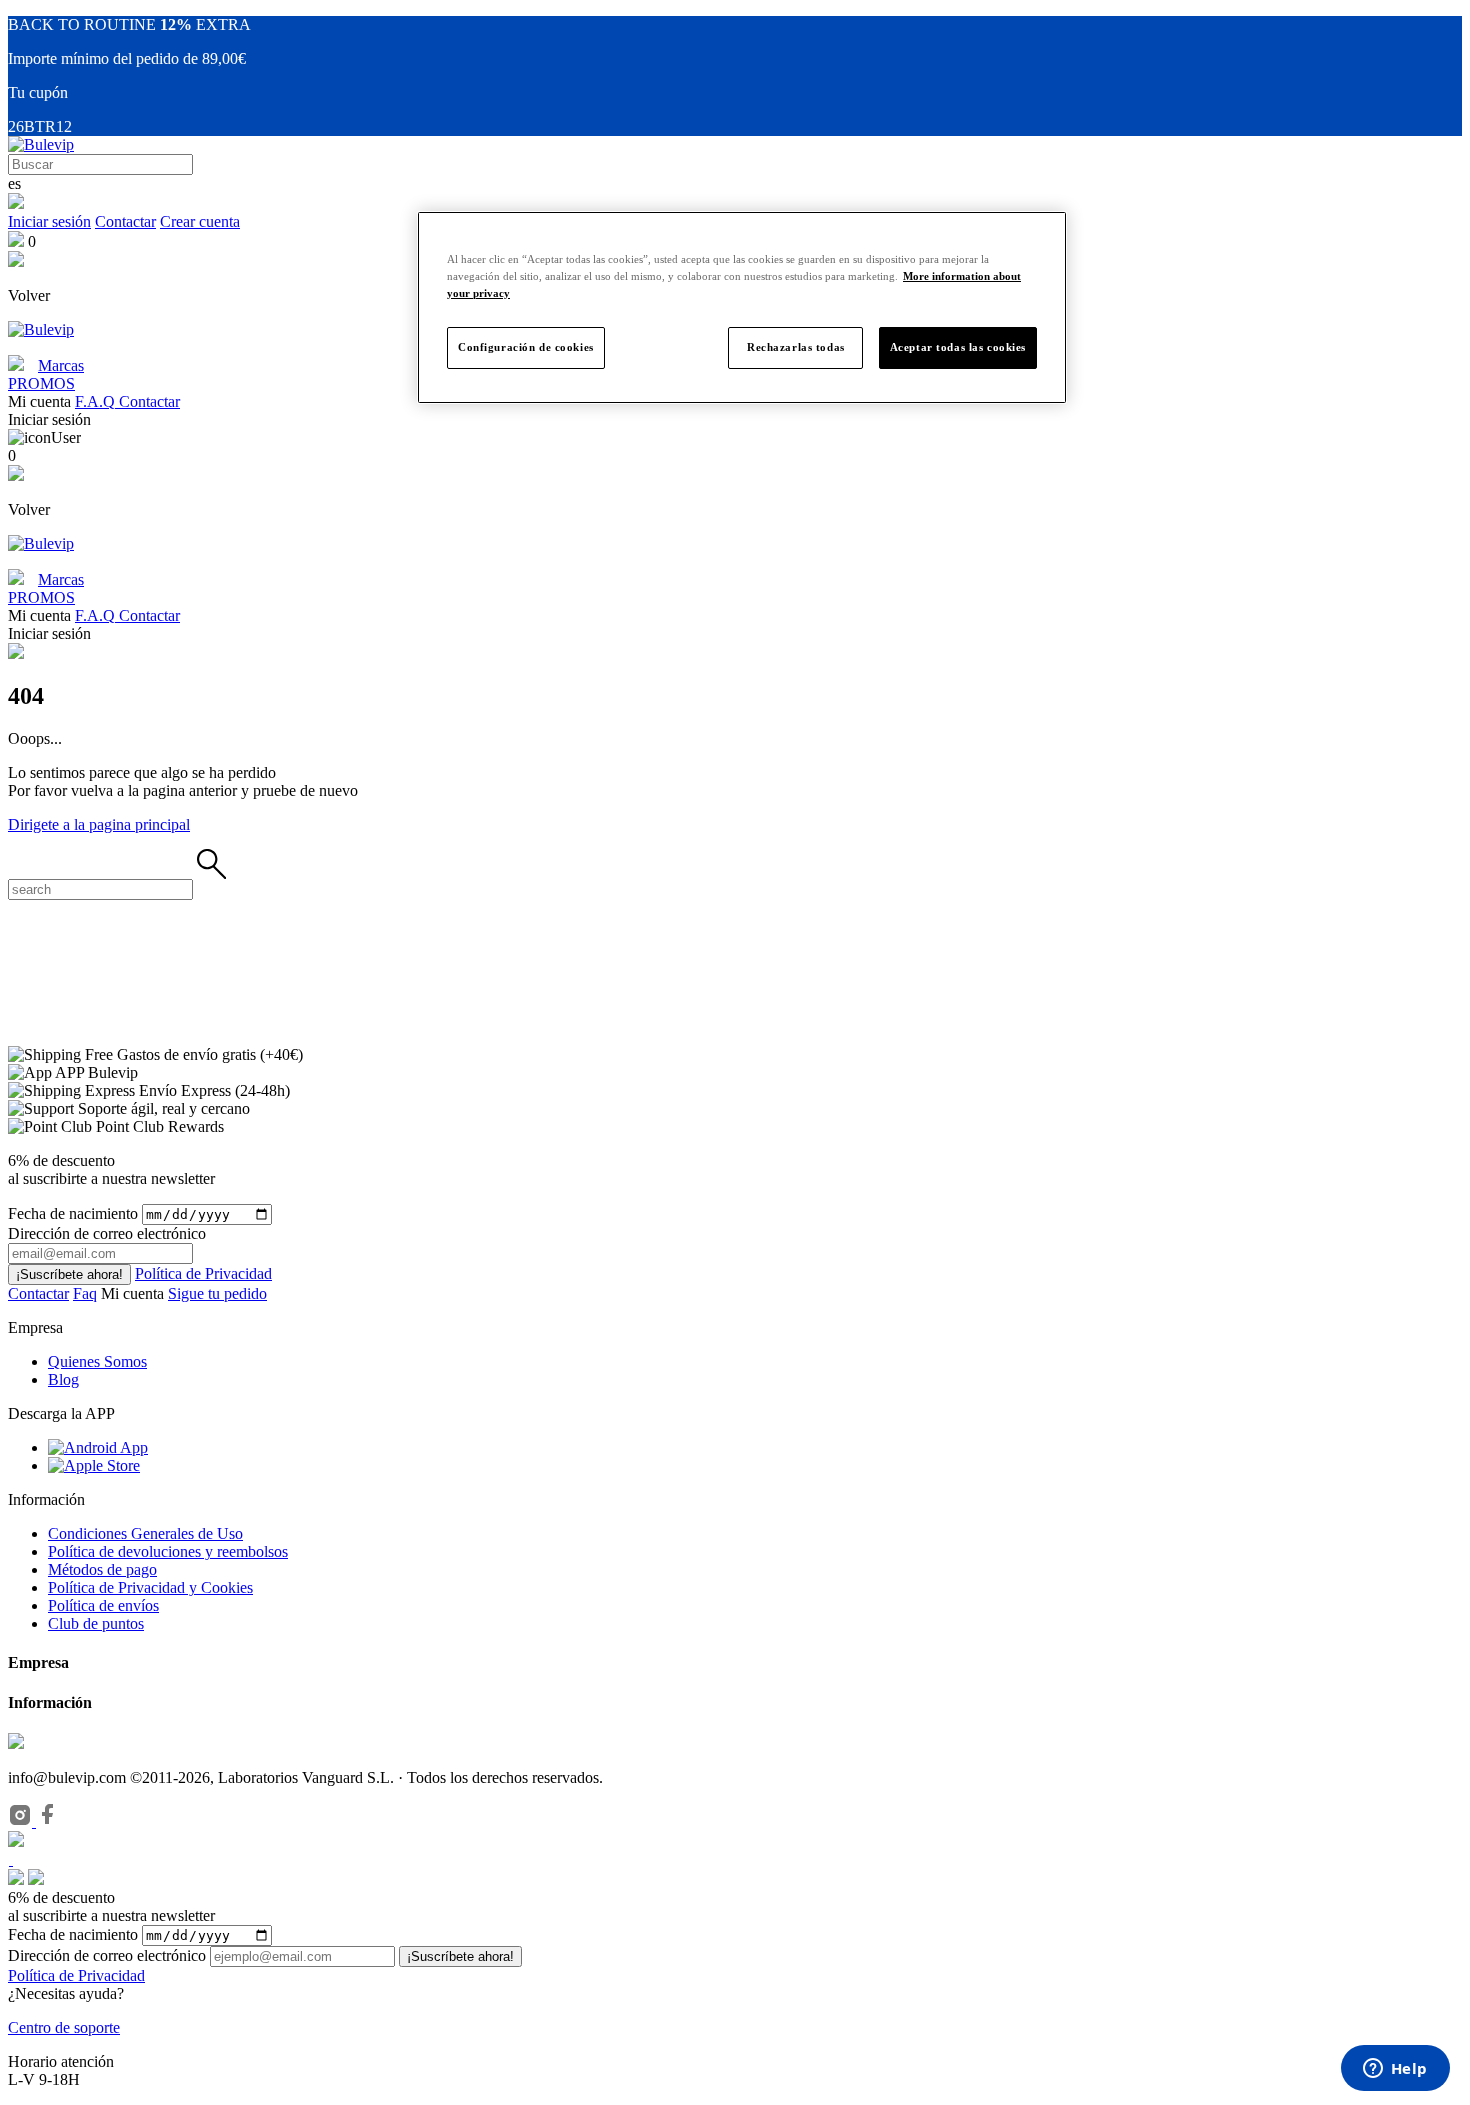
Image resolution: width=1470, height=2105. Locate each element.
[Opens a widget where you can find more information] (1395, 2070)
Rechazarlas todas (796, 347)
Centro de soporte (64, 2027)
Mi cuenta (134, 1293)
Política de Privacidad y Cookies (150, 1587)
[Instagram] (22, 1821)
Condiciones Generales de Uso (145, 1533)
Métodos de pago (102, 1569)
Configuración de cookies (526, 347)
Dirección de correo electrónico (107, 1955)
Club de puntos (96, 1623)
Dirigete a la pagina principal (99, 824)
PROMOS (41, 383)
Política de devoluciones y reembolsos (168, 1551)
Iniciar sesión (49, 221)
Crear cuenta (200, 221)
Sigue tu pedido (217, 1293)
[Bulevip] (41, 144)
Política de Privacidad (203, 1273)
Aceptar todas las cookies (958, 347)
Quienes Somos (97, 1361)
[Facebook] (48, 1821)
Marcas (61, 365)
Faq (85, 1293)
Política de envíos (103, 1605)
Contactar (125, 221)
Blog (63, 1379)
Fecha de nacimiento (73, 1213)
